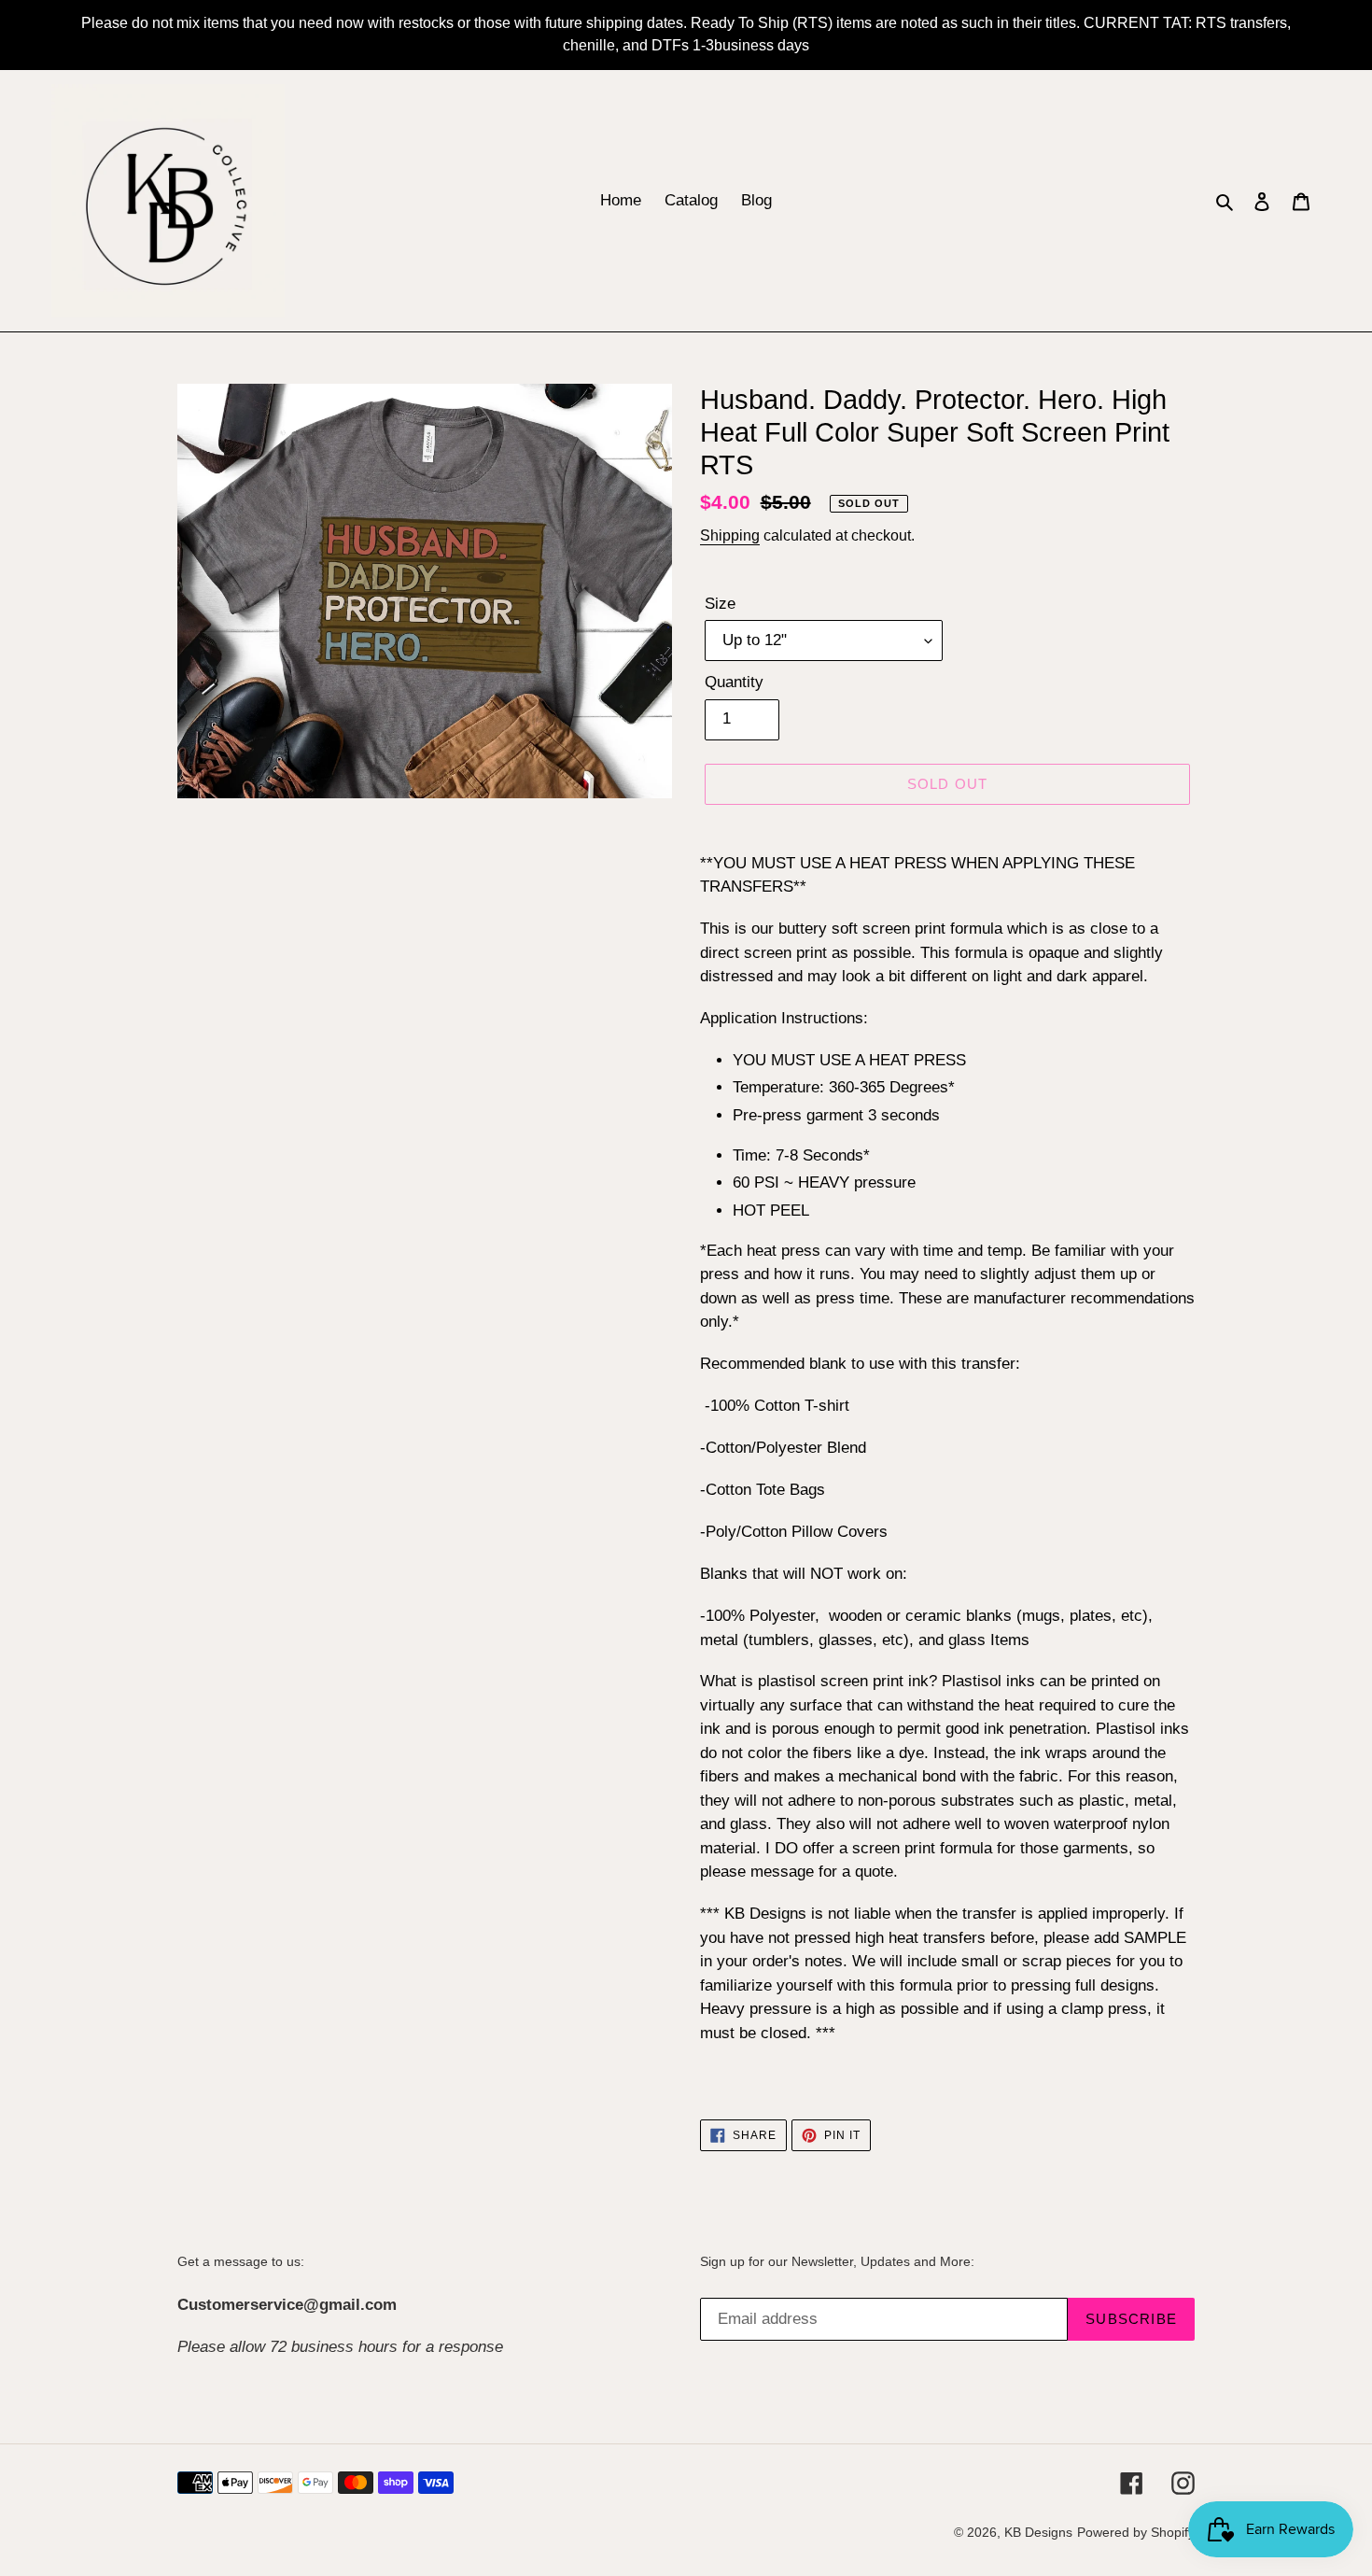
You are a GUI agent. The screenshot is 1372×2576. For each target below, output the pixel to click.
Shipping (730, 535)
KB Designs (1038, 2532)
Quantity (734, 682)
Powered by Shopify (1136, 2532)
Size (720, 604)
